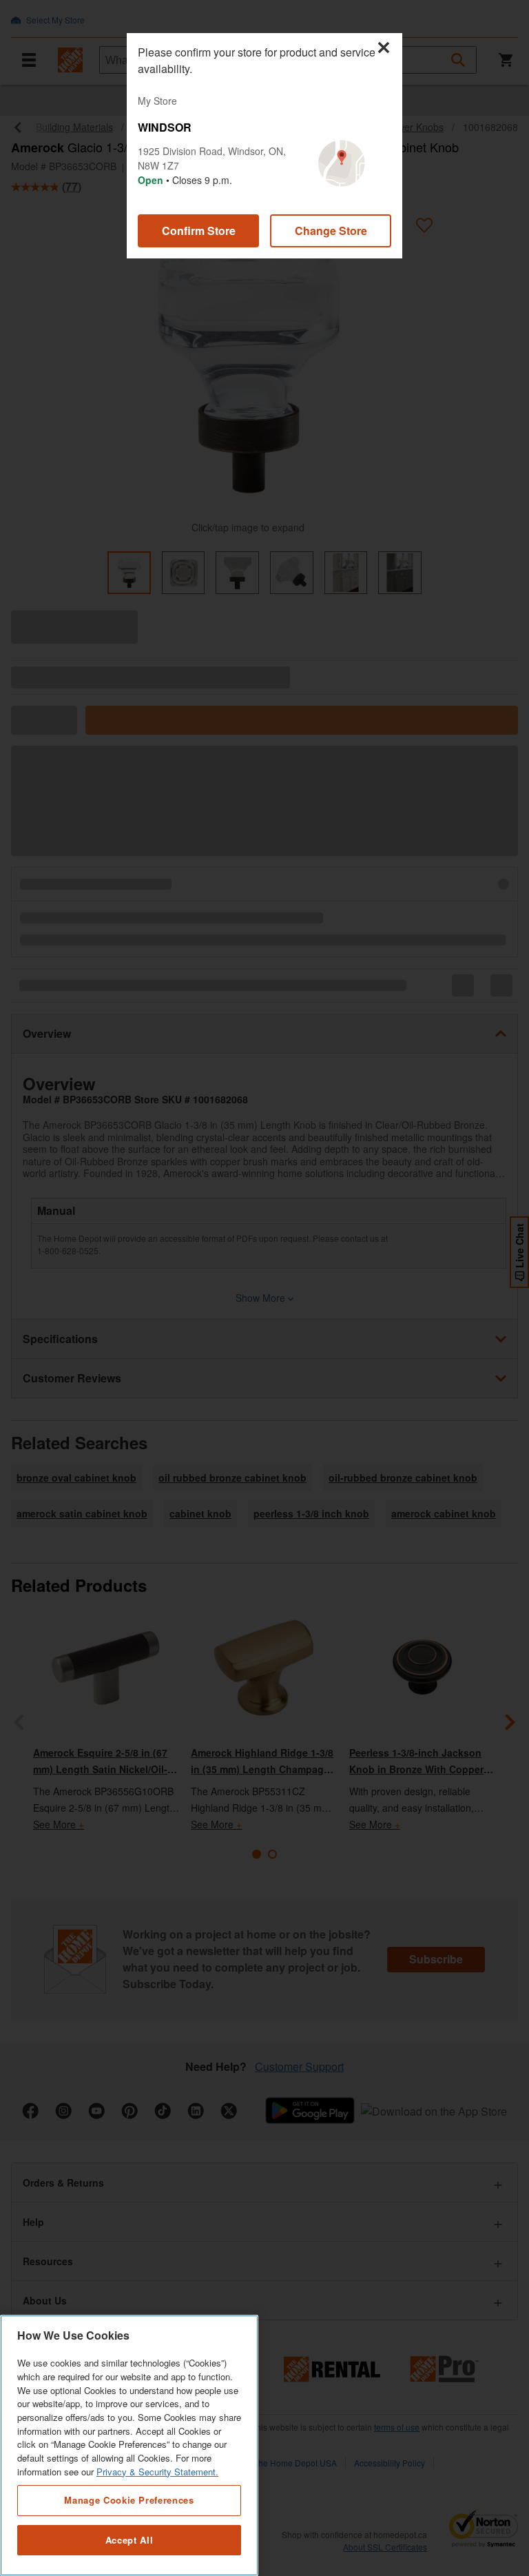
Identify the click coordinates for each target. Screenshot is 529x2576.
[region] (129, 2445)
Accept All (129, 2540)
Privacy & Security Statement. (157, 2472)
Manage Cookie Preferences (129, 2500)
